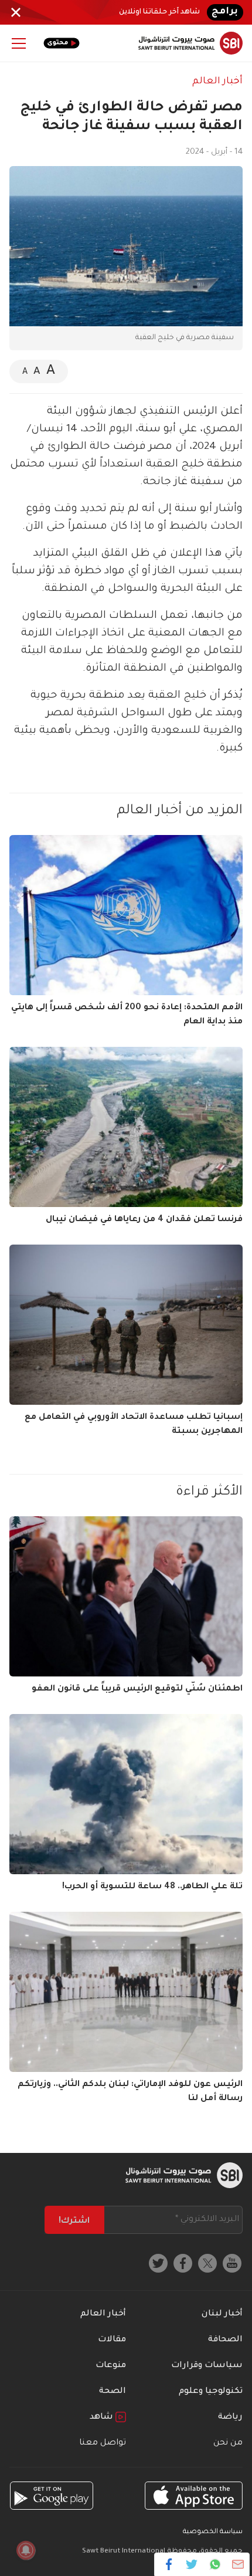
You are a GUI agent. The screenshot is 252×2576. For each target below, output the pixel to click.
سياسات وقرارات (207, 2366)
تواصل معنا (103, 2443)
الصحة (113, 2392)
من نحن (228, 2443)
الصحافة (225, 2340)
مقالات (112, 2340)
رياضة (230, 2418)
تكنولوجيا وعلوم (211, 2392)
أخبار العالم (217, 82)
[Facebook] (169, 2564)
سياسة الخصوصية (213, 2532)
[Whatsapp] (215, 2564)
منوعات (111, 2366)
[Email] (238, 2564)
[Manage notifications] (26, 2550)
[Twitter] (192, 2564)
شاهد (103, 2418)
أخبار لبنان (222, 2314)
